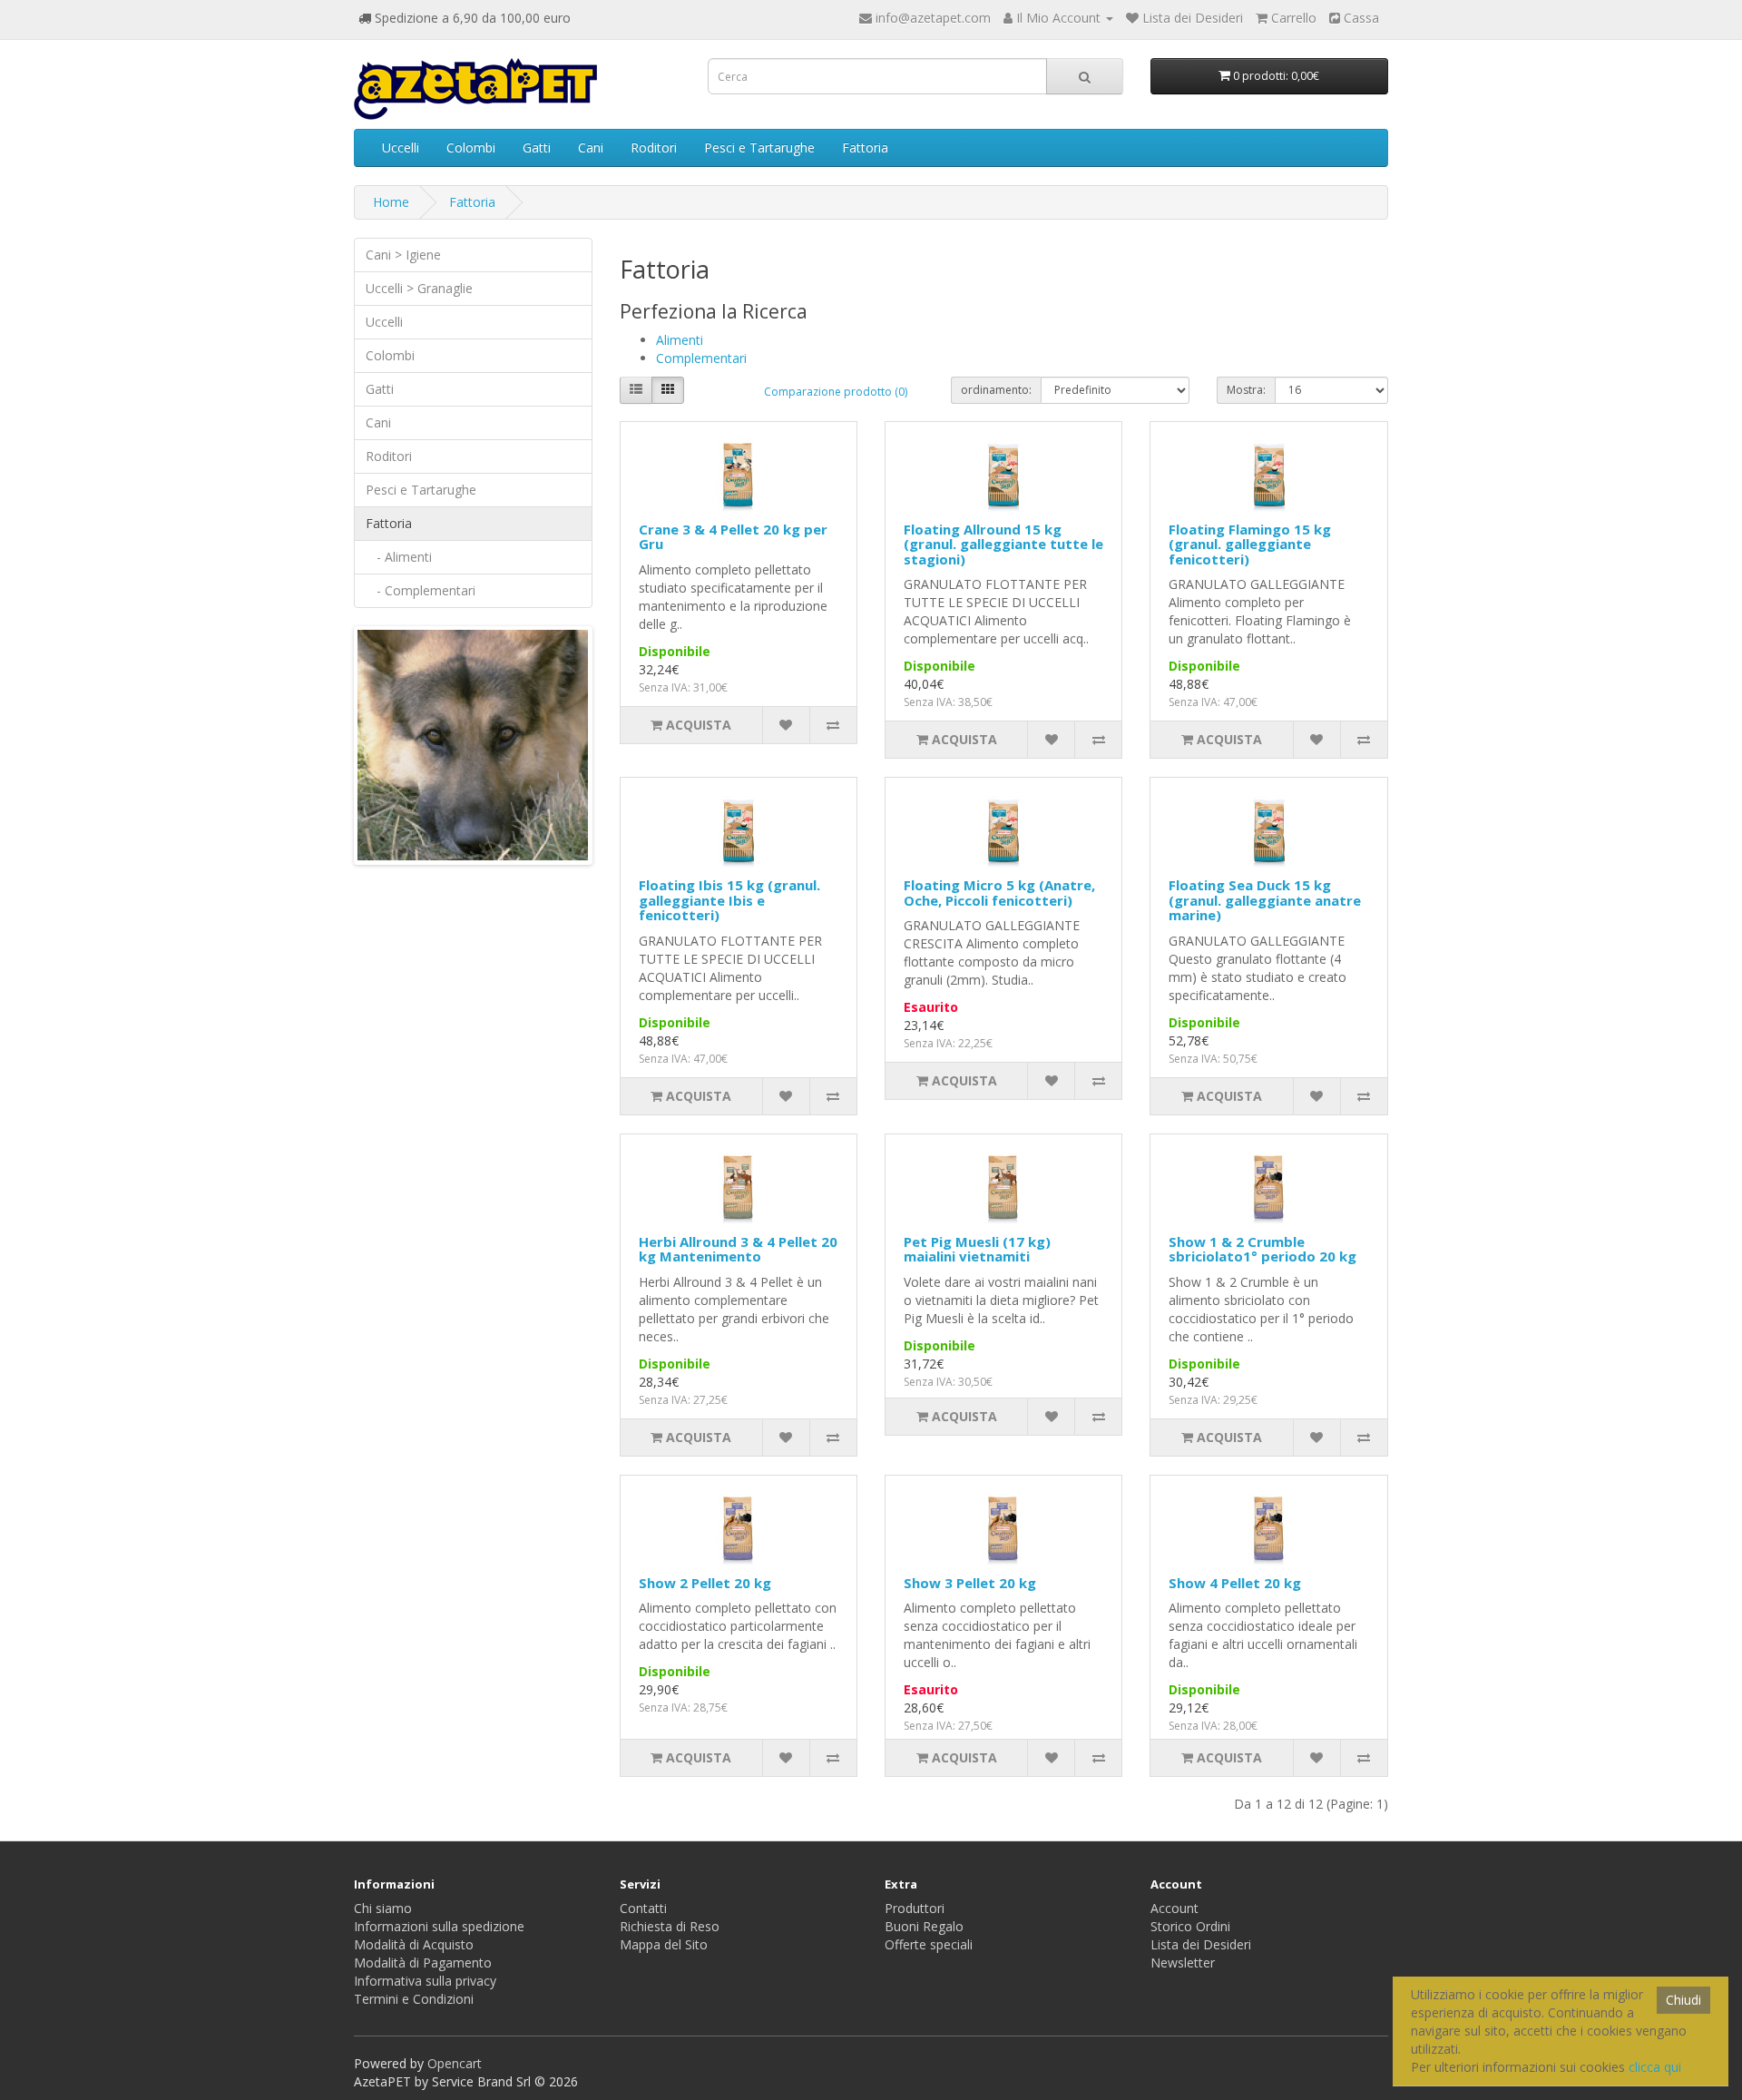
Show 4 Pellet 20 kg (1235, 1583)
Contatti (643, 1908)
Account (1174, 1908)
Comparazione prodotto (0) (836, 392)
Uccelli (401, 147)
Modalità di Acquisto (414, 1944)
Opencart (455, 2063)
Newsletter (1183, 1963)
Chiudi (1683, 2000)
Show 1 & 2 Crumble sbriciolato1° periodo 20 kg (1262, 1249)
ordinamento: (996, 390)
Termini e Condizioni (414, 1999)
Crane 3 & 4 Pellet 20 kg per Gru (733, 537)
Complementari (701, 358)
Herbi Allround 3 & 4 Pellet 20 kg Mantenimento (738, 1249)
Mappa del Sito (664, 1944)
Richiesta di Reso (670, 1926)
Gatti (537, 147)
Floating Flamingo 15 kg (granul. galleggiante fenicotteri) (1250, 544)
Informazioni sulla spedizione (439, 1926)
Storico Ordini (1190, 1926)
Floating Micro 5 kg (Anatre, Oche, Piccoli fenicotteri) (999, 893)
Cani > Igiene (403, 255)
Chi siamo (383, 1908)
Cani (591, 147)
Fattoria (865, 147)
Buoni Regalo (924, 1926)
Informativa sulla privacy (425, 1981)
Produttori (915, 1908)
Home (391, 202)
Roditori (654, 147)
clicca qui (1655, 2067)
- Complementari (421, 590)
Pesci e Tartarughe (759, 147)
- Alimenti (399, 557)
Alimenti (680, 340)
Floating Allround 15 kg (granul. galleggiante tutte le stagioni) (1003, 544)
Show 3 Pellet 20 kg (970, 1583)
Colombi (471, 147)
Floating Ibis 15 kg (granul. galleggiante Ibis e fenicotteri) (729, 900)
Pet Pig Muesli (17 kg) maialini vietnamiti (977, 1249)
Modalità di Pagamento (423, 1963)
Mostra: (1246, 390)
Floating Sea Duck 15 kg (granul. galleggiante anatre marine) (1265, 900)
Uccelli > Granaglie (419, 288)
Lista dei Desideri (1201, 1944)
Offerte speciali (929, 1944)
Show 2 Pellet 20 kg (705, 1583)
